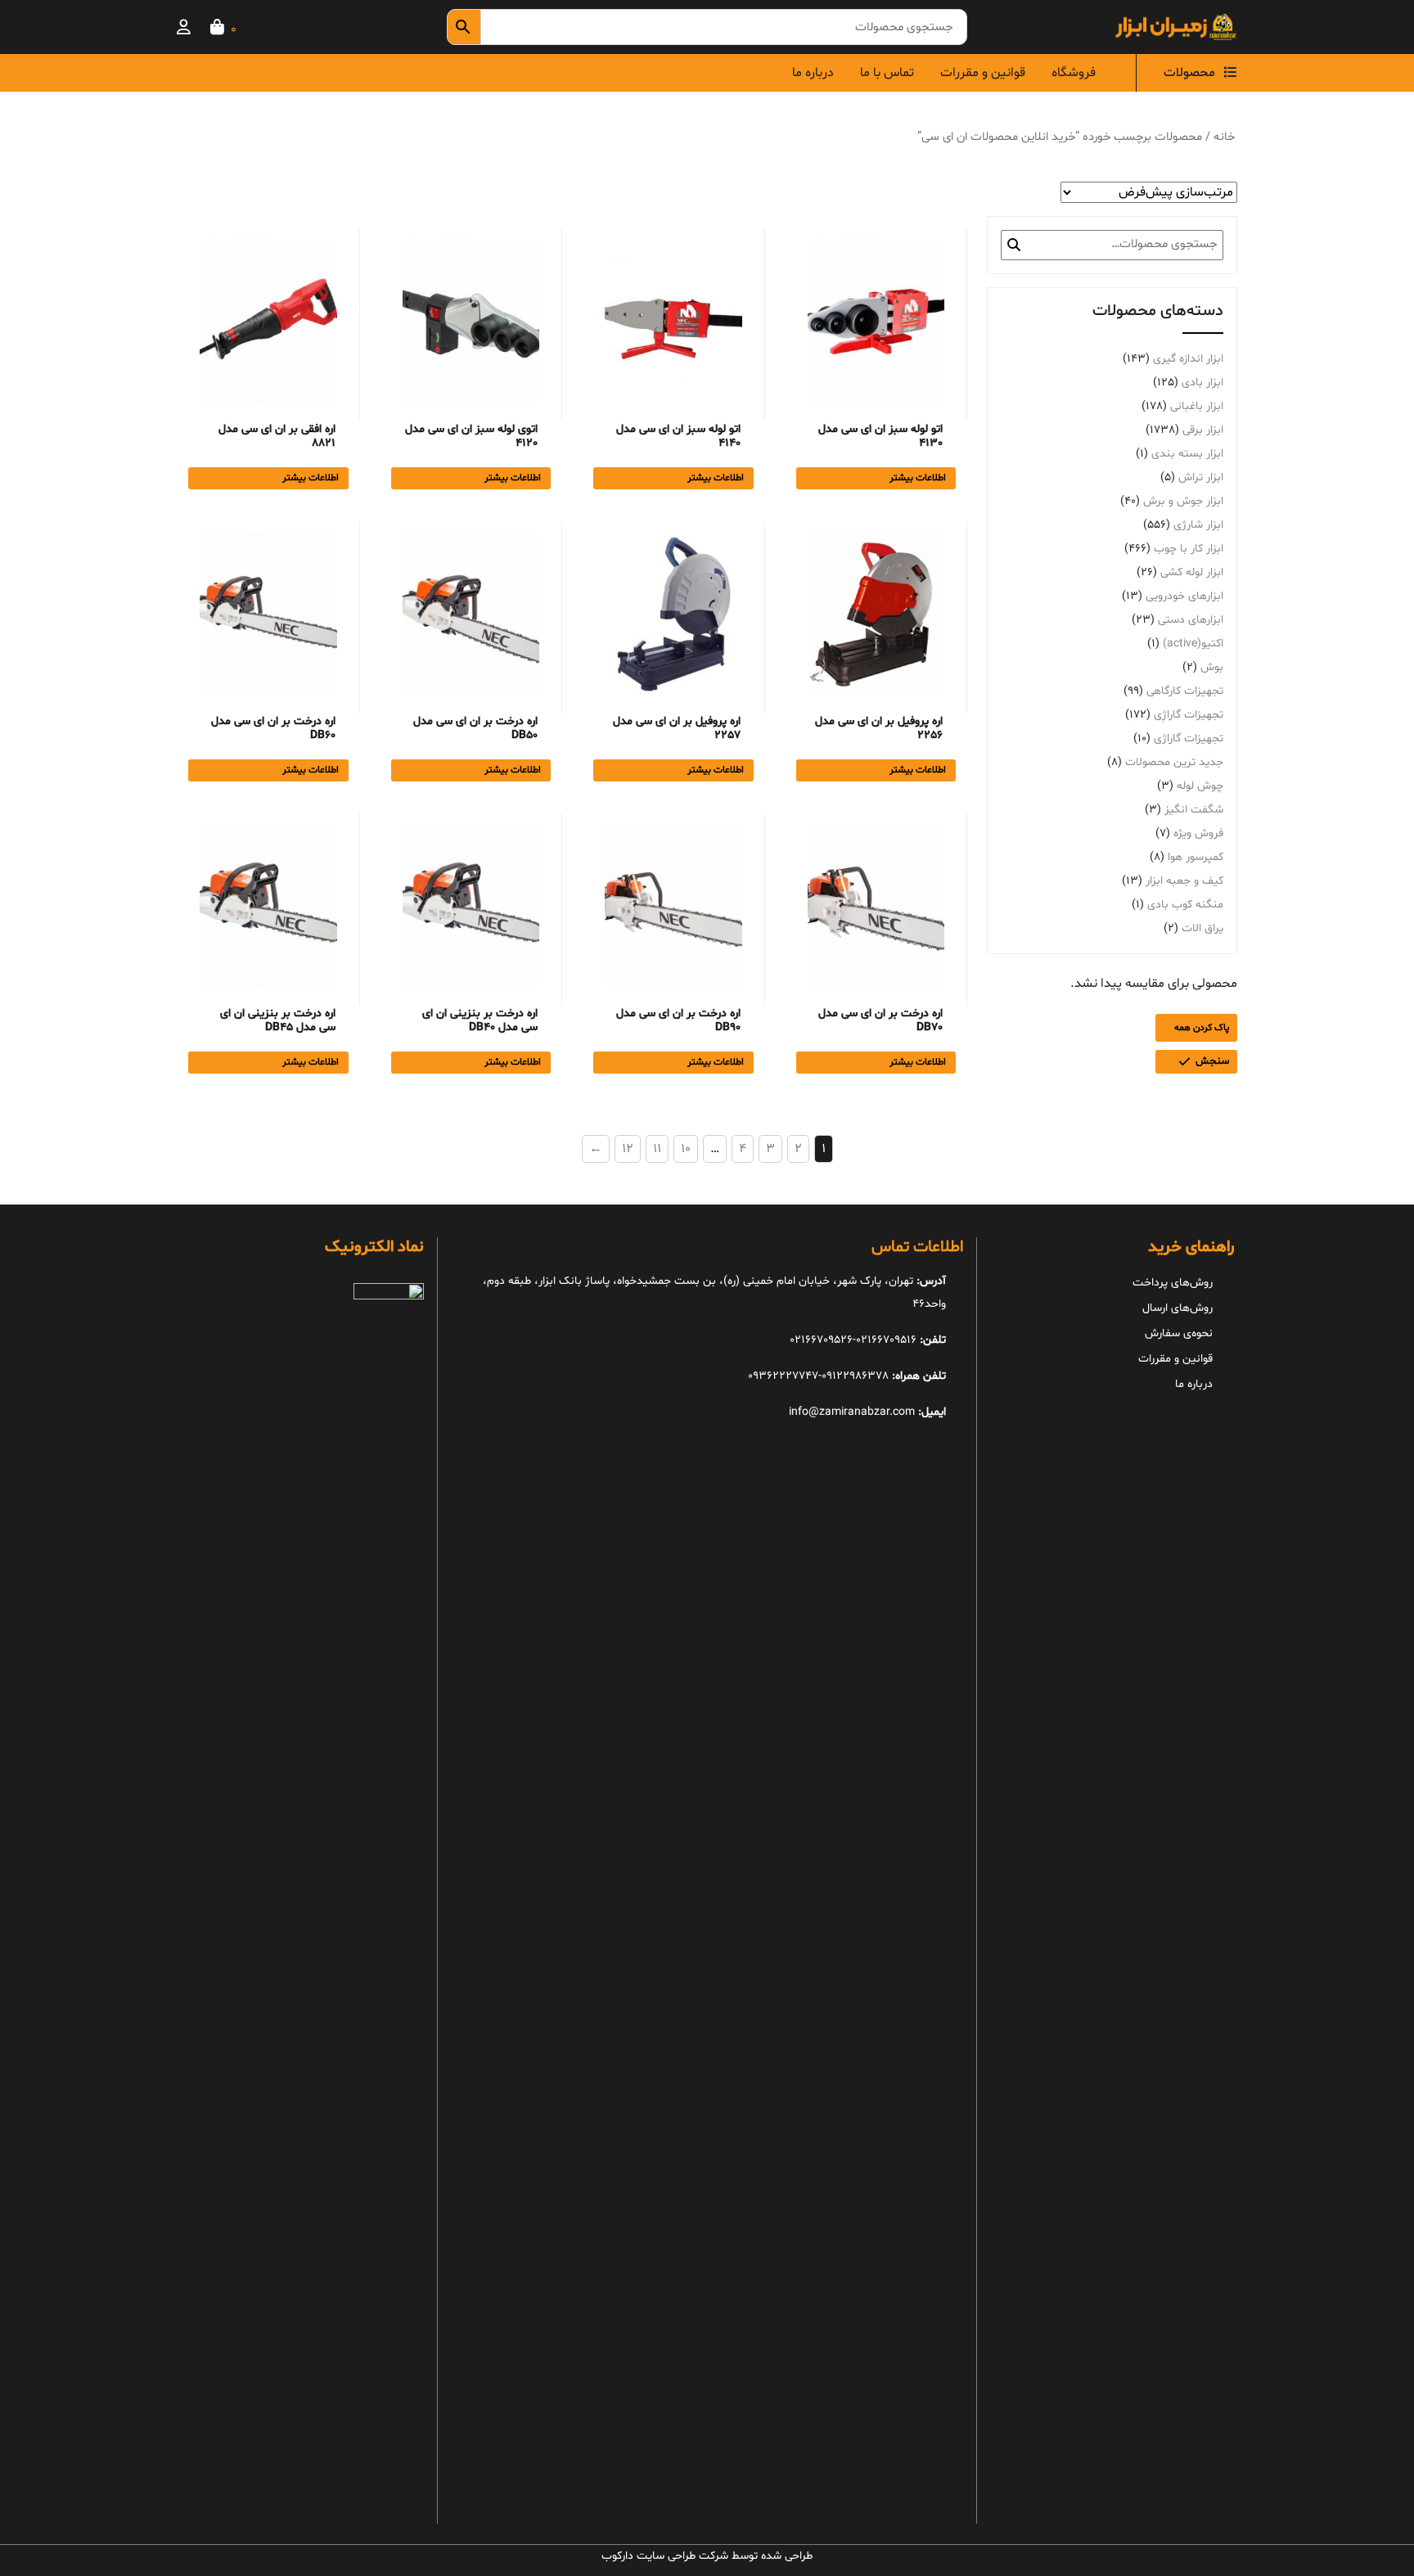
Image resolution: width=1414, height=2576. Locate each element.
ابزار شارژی (1198, 525)
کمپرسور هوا (1196, 857)
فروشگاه (1074, 73)
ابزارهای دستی (1191, 620)
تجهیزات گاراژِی (1189, 715)
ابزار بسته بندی (1187, 454)
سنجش (1212, 1061)
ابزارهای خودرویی (1184, 596)
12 (628, 1149)
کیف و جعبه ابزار (1184, 881)
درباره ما (813, 73)
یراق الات (1202, 928)
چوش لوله (1200, 786)
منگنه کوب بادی (1185, 905)
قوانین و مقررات (983, 73)
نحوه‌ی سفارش (1179, 1333)
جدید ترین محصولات (1174, 762)
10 (686, 1149)
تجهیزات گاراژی (1189, 739)
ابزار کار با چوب (1189, 549)
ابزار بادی (1202, 383)
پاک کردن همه (1202, 1028)
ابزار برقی (1203, 430)
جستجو (1014, 245)
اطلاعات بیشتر (918, 478)
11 (657, 1149)
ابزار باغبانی (1197, 406)
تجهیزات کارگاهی (1185, 691)
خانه (1224, 137)
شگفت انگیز (1194, 810)
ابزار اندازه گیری (1188, 359)
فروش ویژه (1198, 833)
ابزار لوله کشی (1192, 572)
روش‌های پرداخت (1173, 1283)
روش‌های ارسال (1178, 1308)
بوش (1212, 667)
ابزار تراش (1201, 477)
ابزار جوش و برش (1183, 501)
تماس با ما (887, 73)
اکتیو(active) (1193, 644)
